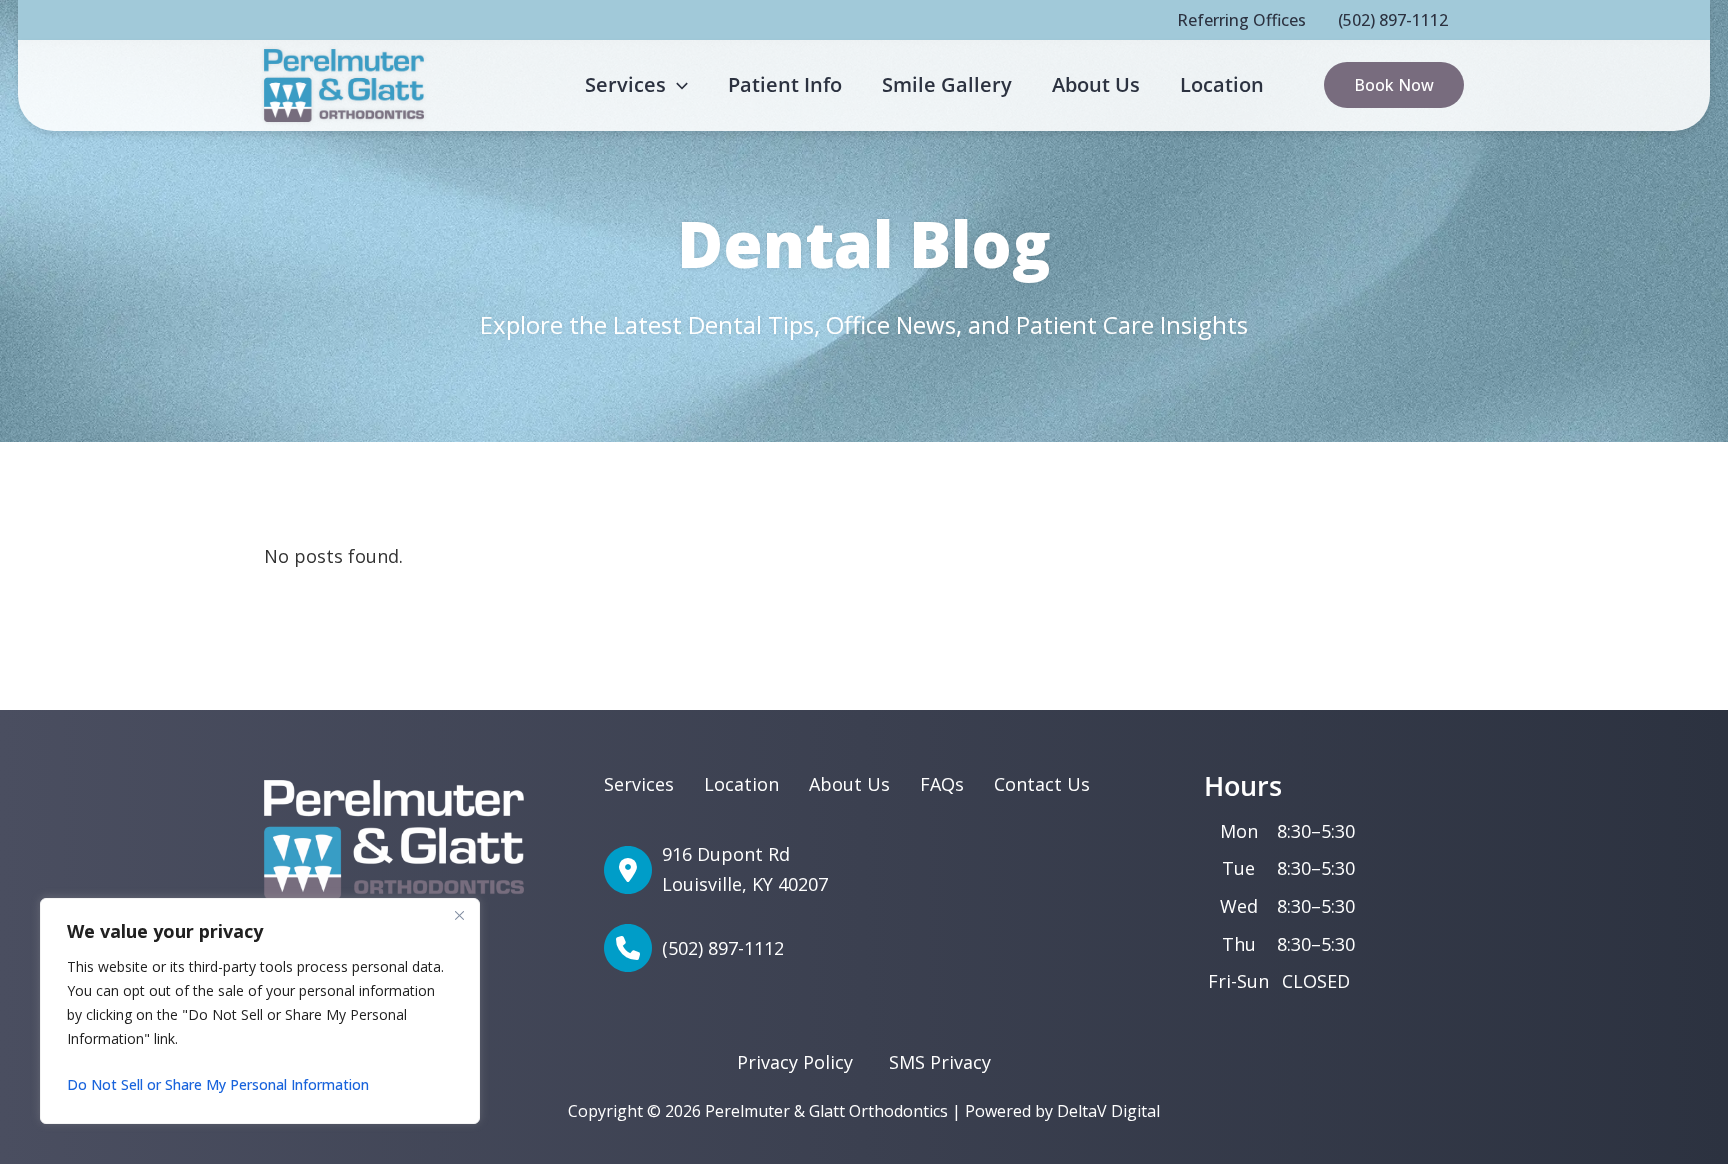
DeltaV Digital (1108, 1111)
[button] (677, 85)
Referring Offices (1241, 20)
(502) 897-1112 (1393, 20)
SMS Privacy (940, 1062)
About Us (849, 784)
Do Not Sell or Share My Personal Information (218, 1084)
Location (741, 784)
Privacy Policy (795, 1062)
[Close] (459, 915)
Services (639, 784)
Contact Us (1042, 784)
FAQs (942, 784)
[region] (260, 1011)
